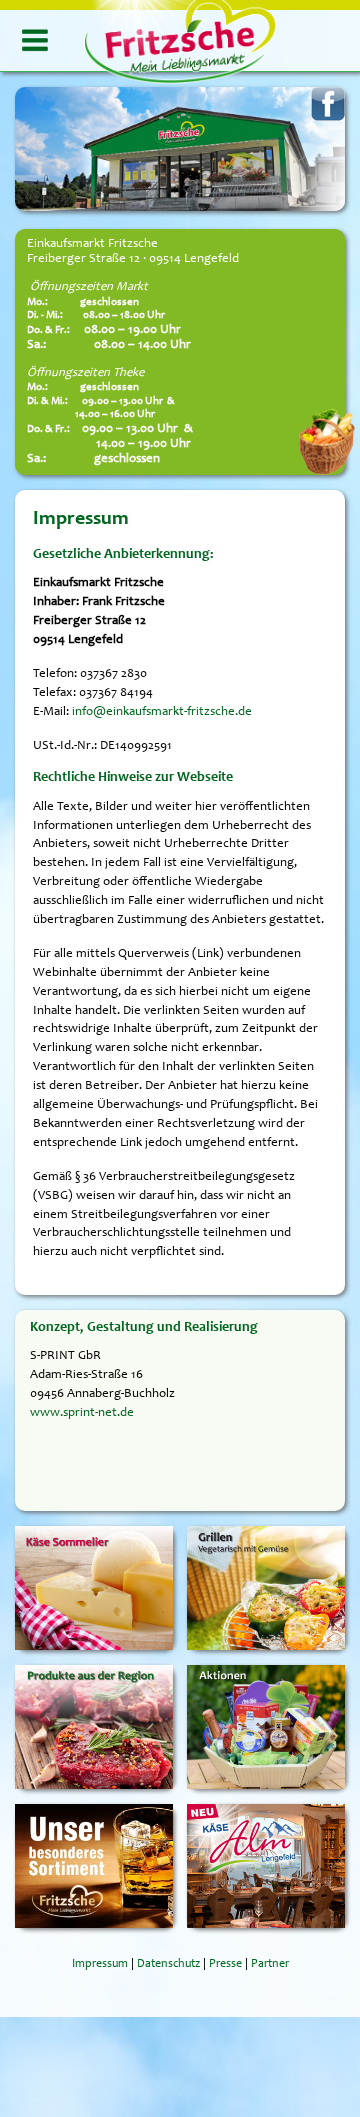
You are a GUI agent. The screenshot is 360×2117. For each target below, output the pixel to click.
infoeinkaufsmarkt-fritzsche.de (162, 712)
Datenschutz (168, 1964)
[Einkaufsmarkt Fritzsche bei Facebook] (328, 104)
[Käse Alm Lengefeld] (266, 1866)
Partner (270, 1964)
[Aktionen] (266, 1727)
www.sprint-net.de (82, 1413)
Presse (225, 1964)
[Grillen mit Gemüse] (266, 1588)
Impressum (100, 1964)
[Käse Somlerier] (94, 1588)
